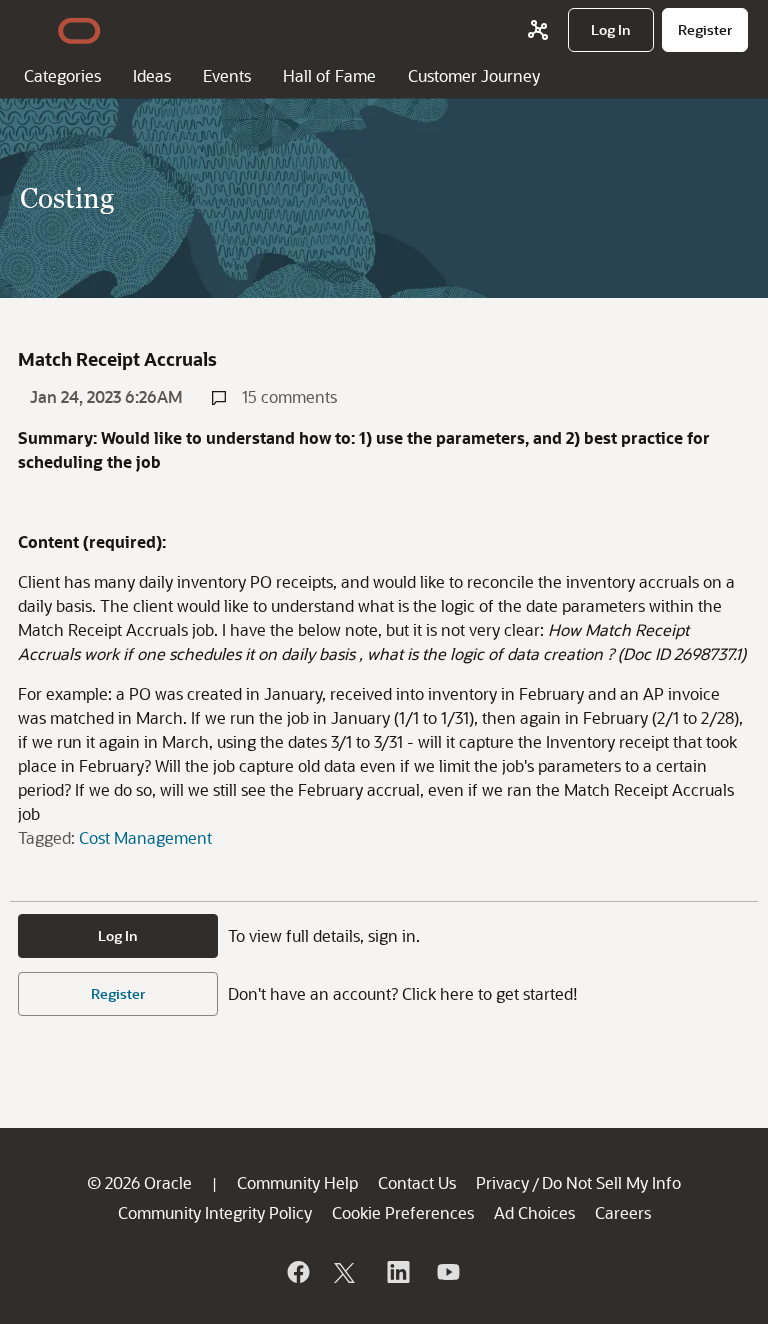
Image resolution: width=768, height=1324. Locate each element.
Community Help (297, 1182)
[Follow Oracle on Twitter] (347, 1272)
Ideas (152, 75)
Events (227, 75)
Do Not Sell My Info (611, 1182)
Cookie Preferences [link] (403, 1212)
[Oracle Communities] (538, 30)
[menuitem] (611, 30)
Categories (62, 75)
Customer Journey (474, 75)
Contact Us (417, 1182)
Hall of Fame (329, 75)
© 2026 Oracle (139, 1182)
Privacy (502, 1182)
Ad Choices (534, 1212)
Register (118, 993)
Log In (118, 935)
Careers (623, 1212)
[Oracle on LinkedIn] (397, 1272)
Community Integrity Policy (215, 1212)
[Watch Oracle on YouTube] (447, 1272)
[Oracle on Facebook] (297, 1272)
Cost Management (145, 837)
